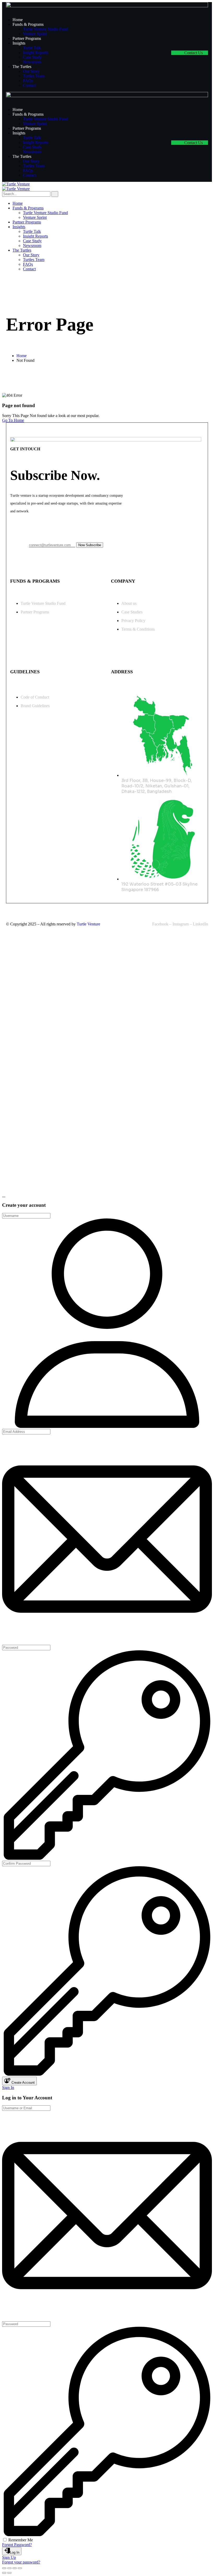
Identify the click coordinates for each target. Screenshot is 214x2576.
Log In (15, 2552)
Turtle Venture (88, 924)
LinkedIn (200, 924)
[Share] (15, 2568)
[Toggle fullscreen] (9, 2568)
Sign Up (9, 2557)
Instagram (181, 924)
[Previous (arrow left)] (4, 2573)
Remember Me (21, 2540)
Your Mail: (19, 545)
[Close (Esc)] (20, 2568)
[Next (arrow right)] (9, 2573)
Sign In (8, 2087)
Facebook (160, 924)
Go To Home (13, 420)
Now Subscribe (90, 545)
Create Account (23, 2083)
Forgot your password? (21, 2562)
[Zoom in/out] (4, 2568)
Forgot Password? (17, 2545)
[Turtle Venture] (16, 184)
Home (22, 356)
